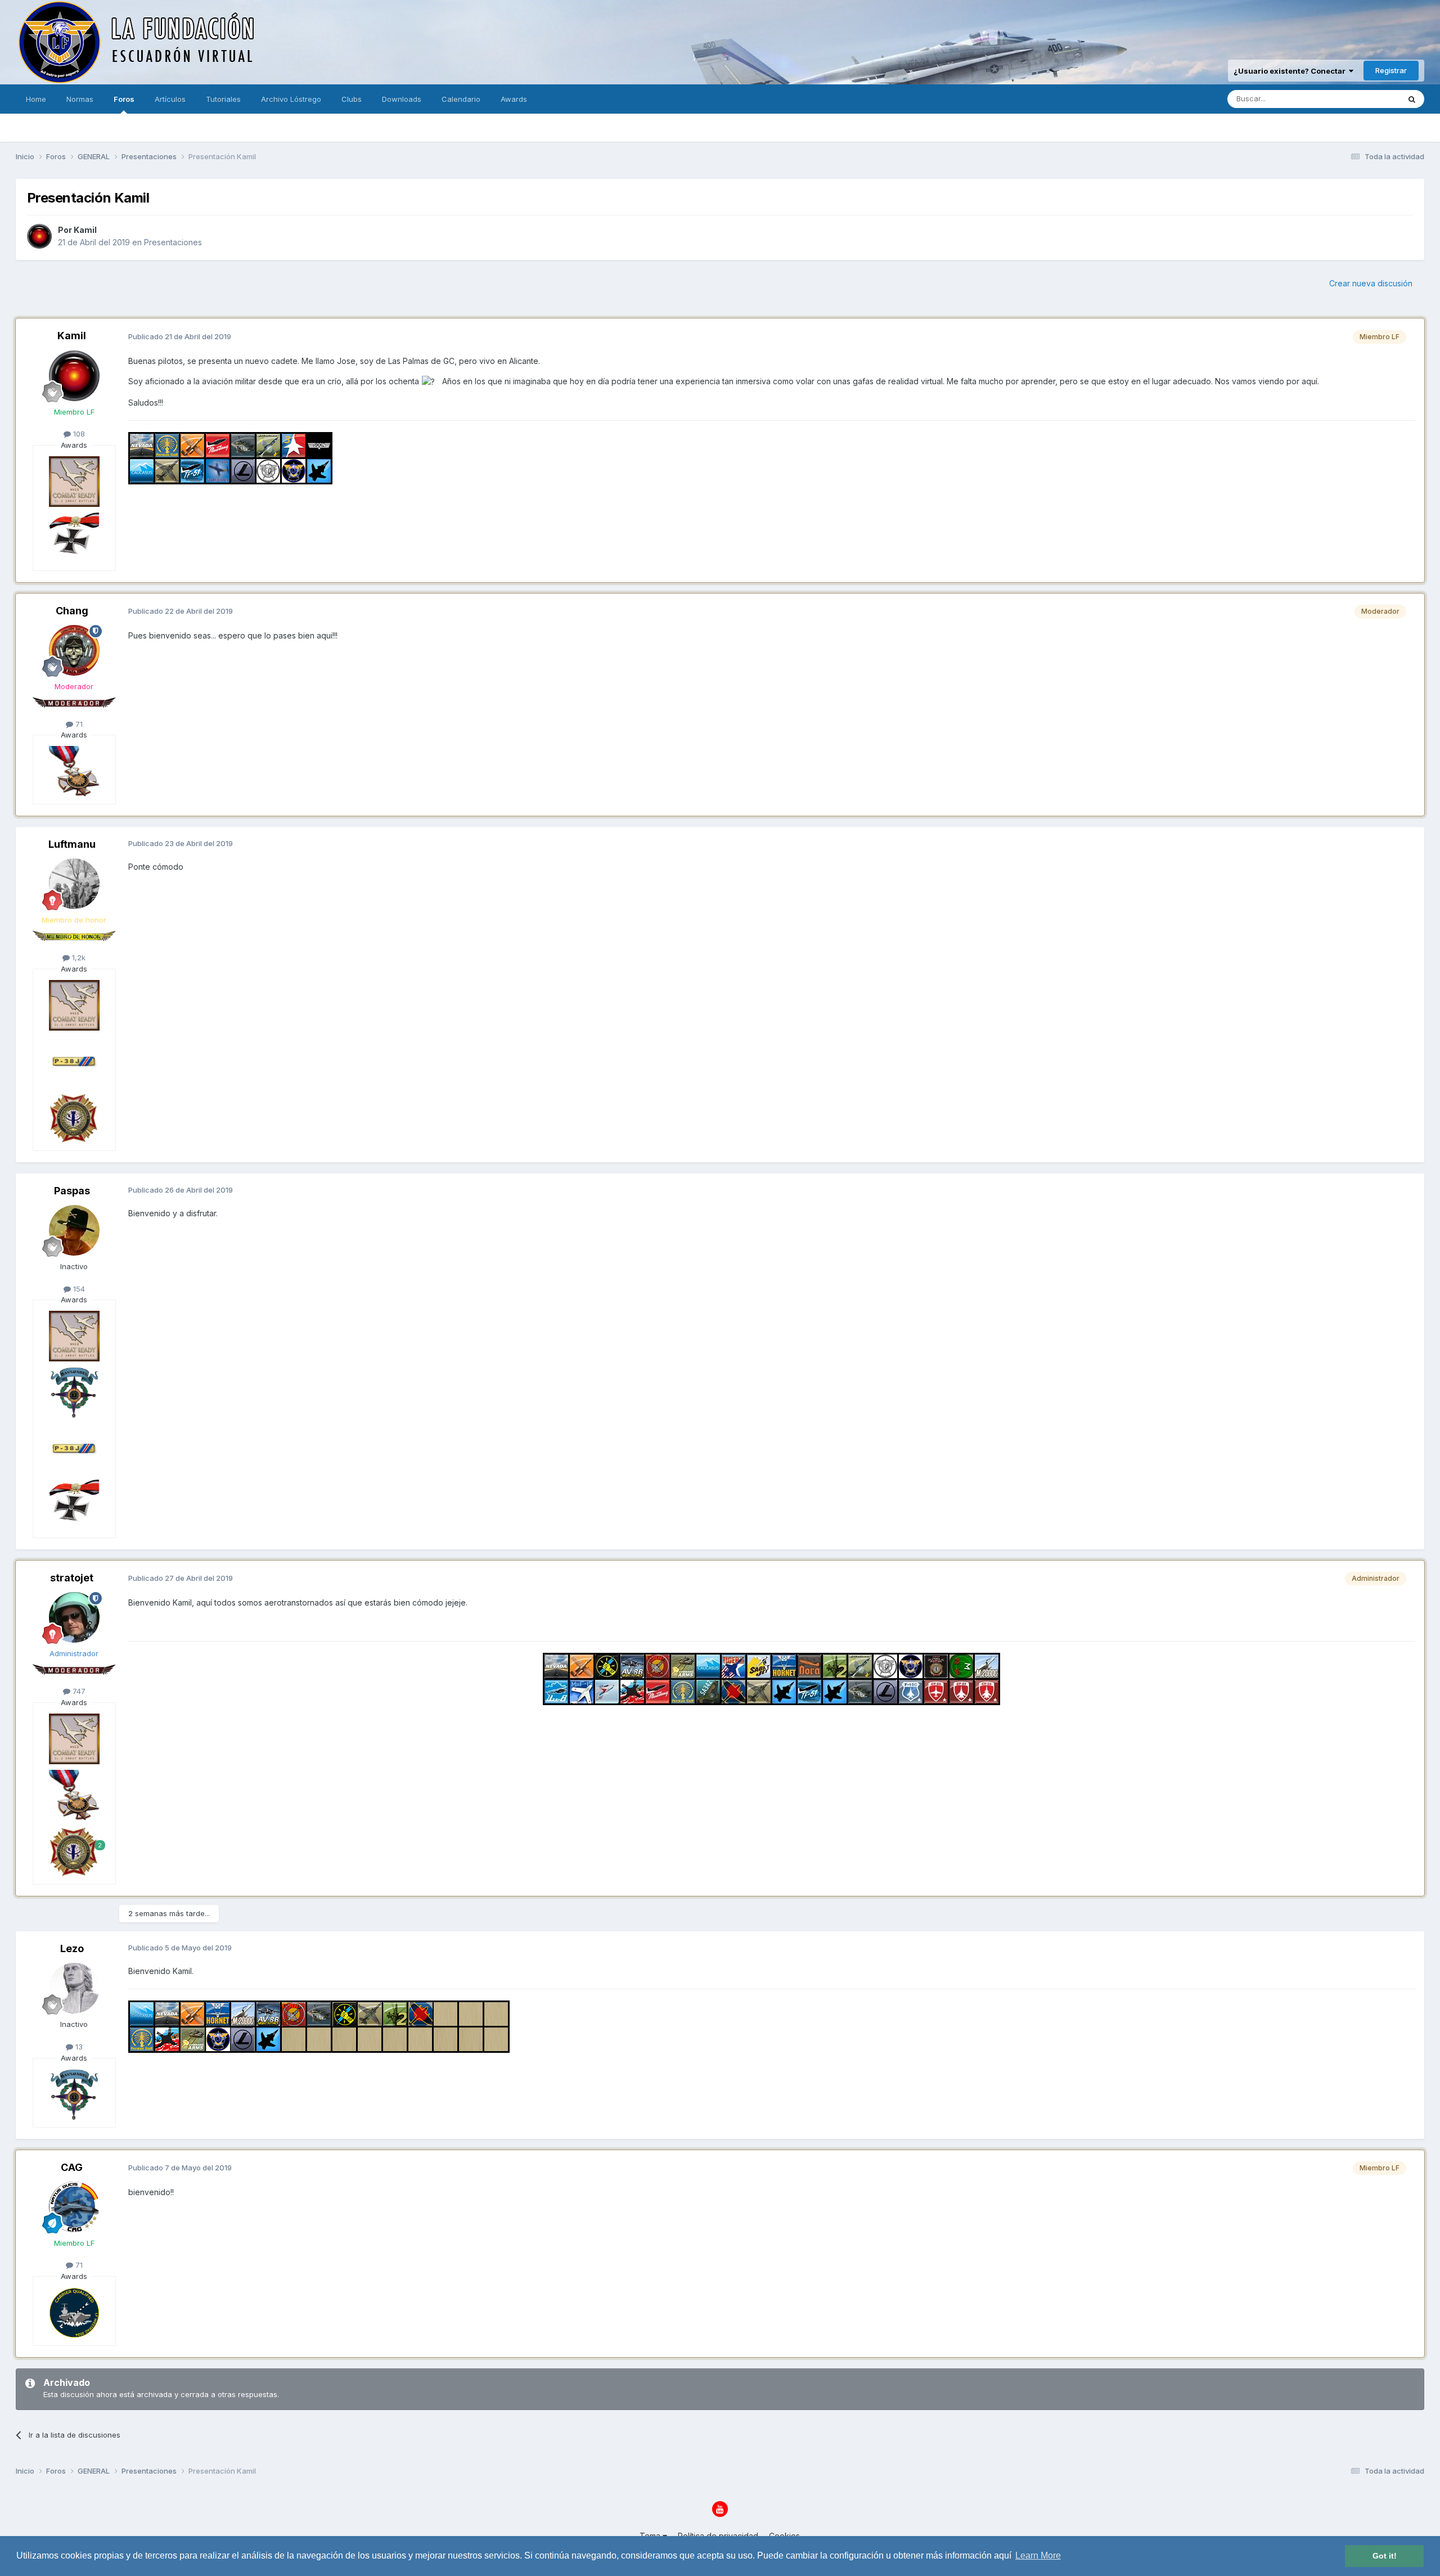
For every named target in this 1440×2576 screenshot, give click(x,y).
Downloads (402, 99)
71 (78, 724)
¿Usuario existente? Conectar (1291, 71)
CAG (72, 2167)
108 (78, 434)
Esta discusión (1360, 99)
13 (78, 2047)
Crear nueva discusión (1371, 283)
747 (78, 1691)
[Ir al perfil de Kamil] (39, 236)
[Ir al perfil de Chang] (74, 650)
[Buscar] (1412, 99)
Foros (124, 99)
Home (36, 99)
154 (78, 1289)
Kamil (85, 230)
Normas (80, 99)
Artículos (170, 99)
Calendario (461, 99)
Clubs (352, 99)
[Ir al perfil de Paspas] (74, 1230)
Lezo (72, 1948)
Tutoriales (223, 99)
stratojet (72, 1578)
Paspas (72, 1191)
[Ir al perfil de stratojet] (74, 1617)
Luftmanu (72, 844)
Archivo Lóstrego (291, 99)
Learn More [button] (1038, 2555)
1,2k (78, 957)
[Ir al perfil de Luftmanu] (74, 884)
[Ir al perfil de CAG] (74, 2207)
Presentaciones (173, 242)
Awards (514, 99)
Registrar (1391, 70)
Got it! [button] (1385, 2556)
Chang (72, 611)
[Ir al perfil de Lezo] (74, 1988)
